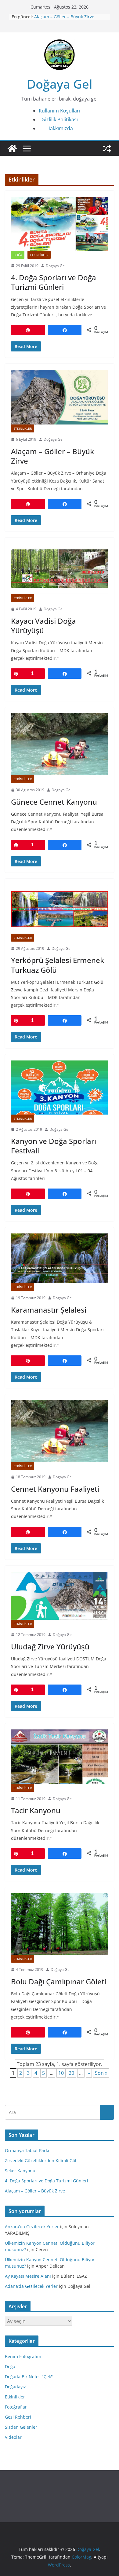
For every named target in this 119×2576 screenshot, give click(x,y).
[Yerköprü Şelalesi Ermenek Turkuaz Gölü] (60, 909)
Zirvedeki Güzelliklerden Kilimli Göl (41, 2161)
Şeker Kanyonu (20, 2171)
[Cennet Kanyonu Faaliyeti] (60, 1431)
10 (61, 2073)
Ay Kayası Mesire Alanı (28, 2276)
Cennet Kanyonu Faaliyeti (55, 1489)
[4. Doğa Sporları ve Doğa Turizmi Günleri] (60, 224)
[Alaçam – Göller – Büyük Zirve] (60, 397)
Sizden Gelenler (21, 2427)
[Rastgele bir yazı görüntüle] (107, 149)
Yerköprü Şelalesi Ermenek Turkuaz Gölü (58, 965)
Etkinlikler (39, 255)
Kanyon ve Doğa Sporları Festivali (54, 1146)
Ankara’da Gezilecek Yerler (32, 2227)
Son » (101, 2073)
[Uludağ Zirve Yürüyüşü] (60, 1596)
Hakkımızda (60, 128)
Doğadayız (15, 2387)
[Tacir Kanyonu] (60, 1757)
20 (71, 2073)
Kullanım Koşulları (60, 111)
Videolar (13, 2437)
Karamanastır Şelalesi (49, 1310)
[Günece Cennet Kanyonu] (60, 744)
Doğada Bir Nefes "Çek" (29, 2377)
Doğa (18, 255)
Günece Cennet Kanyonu (54, 802)
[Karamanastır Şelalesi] (60, 1258)
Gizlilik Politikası (60, 119)
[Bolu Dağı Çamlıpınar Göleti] (60, 1924)
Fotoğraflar (16, 2407)
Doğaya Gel (60, 84)
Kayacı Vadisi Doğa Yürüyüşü (43, 626)
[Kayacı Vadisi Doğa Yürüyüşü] (60, 569)
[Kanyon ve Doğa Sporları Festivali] (60, 1088)
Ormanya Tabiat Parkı (27, 2150)
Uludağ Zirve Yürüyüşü (50, 1646)
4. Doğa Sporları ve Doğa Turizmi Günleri (54, 282)
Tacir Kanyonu (36, 1810)
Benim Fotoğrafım (23, 2356)
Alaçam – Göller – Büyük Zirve (64, 17)
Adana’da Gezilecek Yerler (31, 2286)
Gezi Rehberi (18, 2417)
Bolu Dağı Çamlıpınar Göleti (59, 1981)
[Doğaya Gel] (12, 149)
